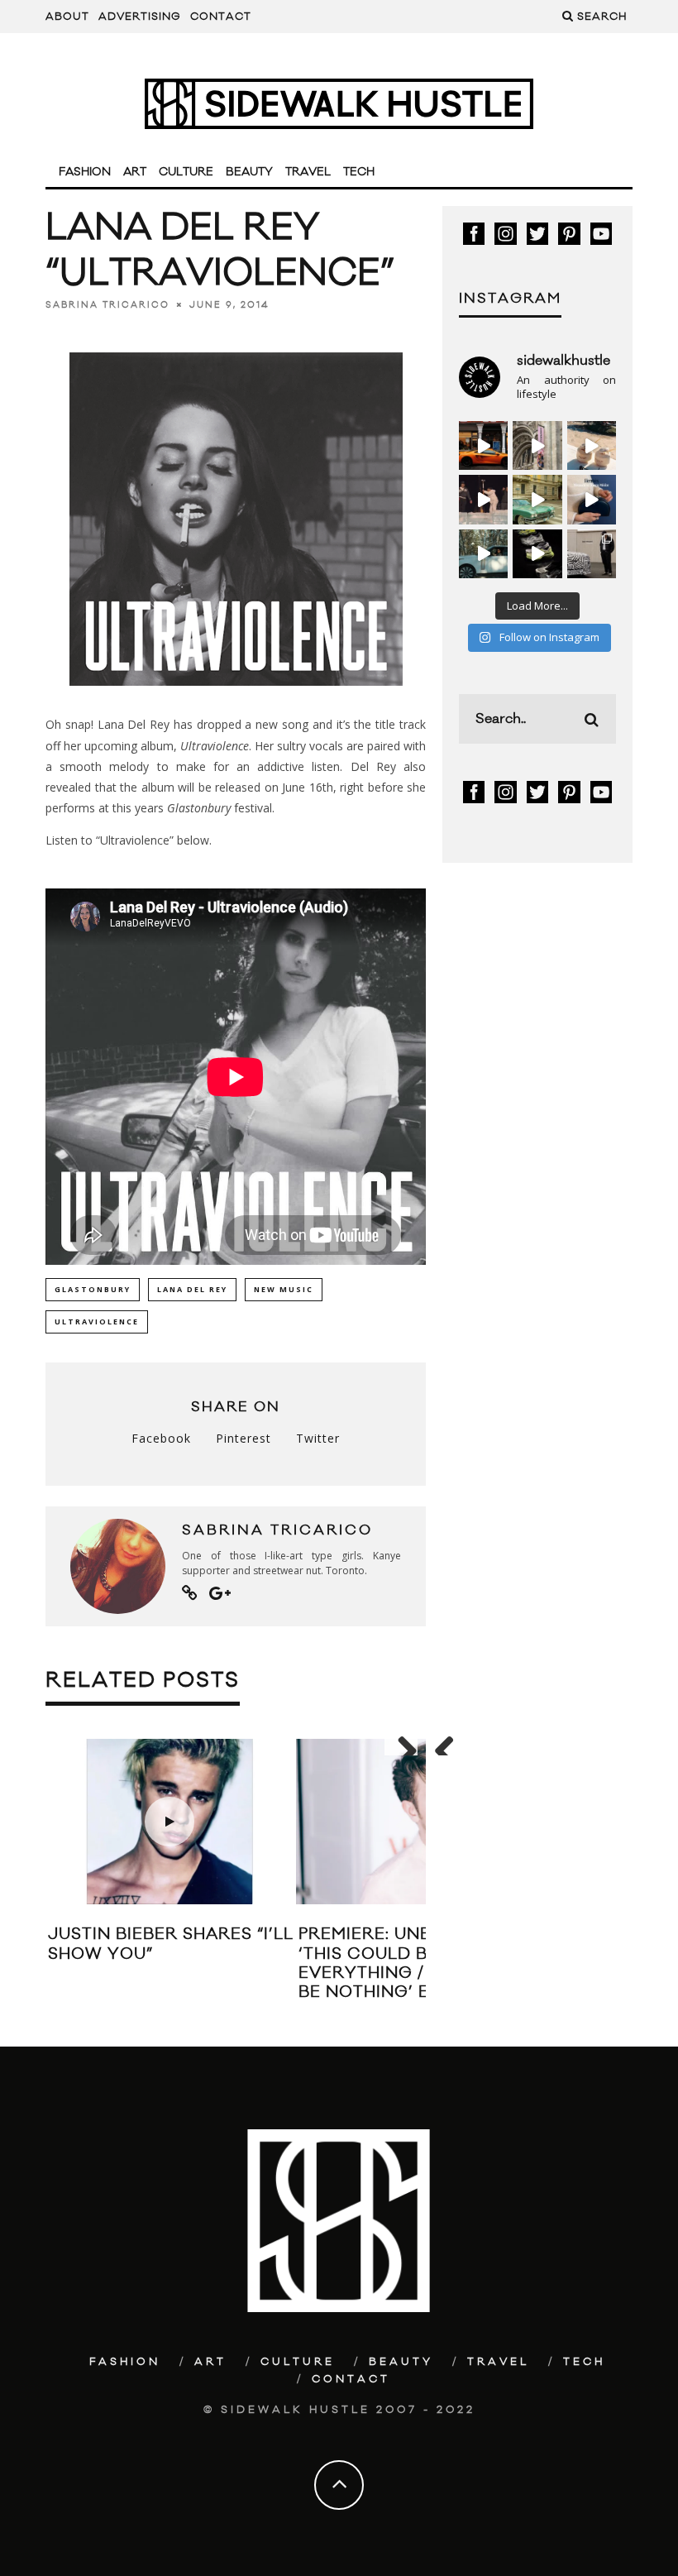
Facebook (161, 1438)
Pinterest (244, 1438)
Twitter (318, 1438)
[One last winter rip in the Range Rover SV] (483, 554)
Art (135, 172)
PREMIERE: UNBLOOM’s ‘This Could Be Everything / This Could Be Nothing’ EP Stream (418, 1963)
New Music (284, 1289)
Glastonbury (93, 1289)
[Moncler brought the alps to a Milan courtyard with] (537, 499)
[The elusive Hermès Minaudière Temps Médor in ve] (592, 499)
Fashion (85, 172)
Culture (186, 172)
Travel (308, 172)
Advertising (140, 17)
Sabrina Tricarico (107, 304)
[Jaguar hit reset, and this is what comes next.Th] (592, 554)
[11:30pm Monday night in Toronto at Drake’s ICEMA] (483, 499)
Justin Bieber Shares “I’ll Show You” (171, 1944)
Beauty (249, 172)
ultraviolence (97, 1322)
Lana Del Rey (192, 1289)
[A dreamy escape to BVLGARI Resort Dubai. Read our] (592, 445)
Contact (221, 17)
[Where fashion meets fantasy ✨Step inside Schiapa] (537, 445)
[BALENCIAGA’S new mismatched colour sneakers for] (537, 554)
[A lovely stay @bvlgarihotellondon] (483, 445)
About (67, 17)
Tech (359, 172)
